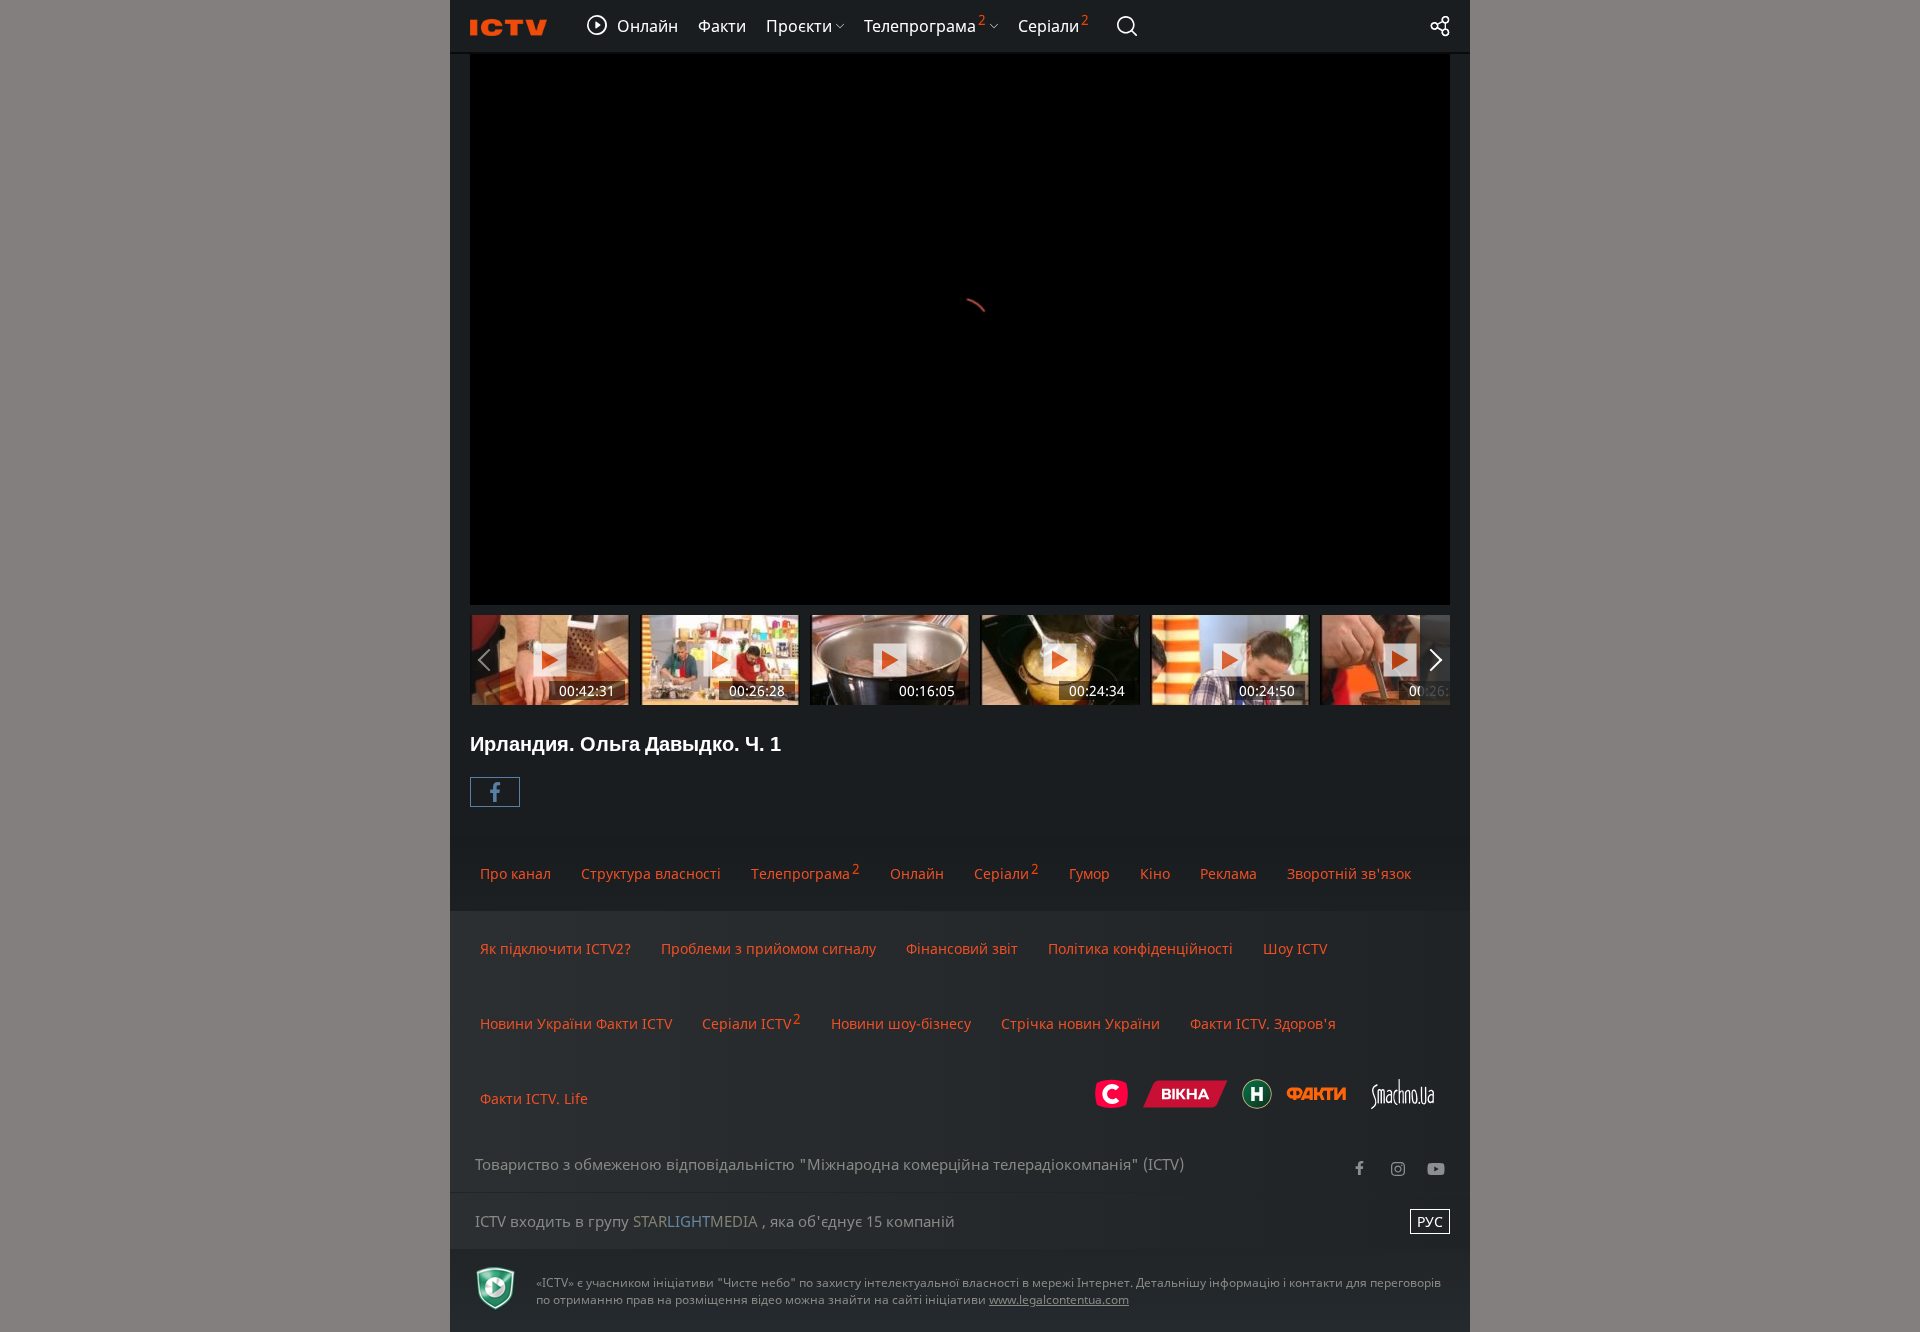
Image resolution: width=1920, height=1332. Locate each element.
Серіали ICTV (746, 1023)
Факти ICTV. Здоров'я (1263, 1023)
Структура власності (651, 873)
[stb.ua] (1111, 1103)
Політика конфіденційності (1140, 948)
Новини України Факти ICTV (576, 1023)
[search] (1127, 26)
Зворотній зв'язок (1349, 873)
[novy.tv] (1257, 1103)
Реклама (1228, 873)
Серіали (1001, 873)
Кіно (1155, 873)
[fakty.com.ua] (1316, 1103)
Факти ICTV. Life (534, 1098)
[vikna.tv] (1185, 1103)
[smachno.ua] (1402, 1103)
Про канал (515, 873)
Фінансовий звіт (962, 948)
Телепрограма (800, 873)
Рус (1430, 1221)
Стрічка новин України (1080, 1023)
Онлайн (917, 873)
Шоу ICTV (1295, 948)
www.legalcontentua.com (1059, 1299)
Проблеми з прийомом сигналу (768, 948)
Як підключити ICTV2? (555, 948)
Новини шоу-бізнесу (901, 1023)
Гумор (1089, 873)
